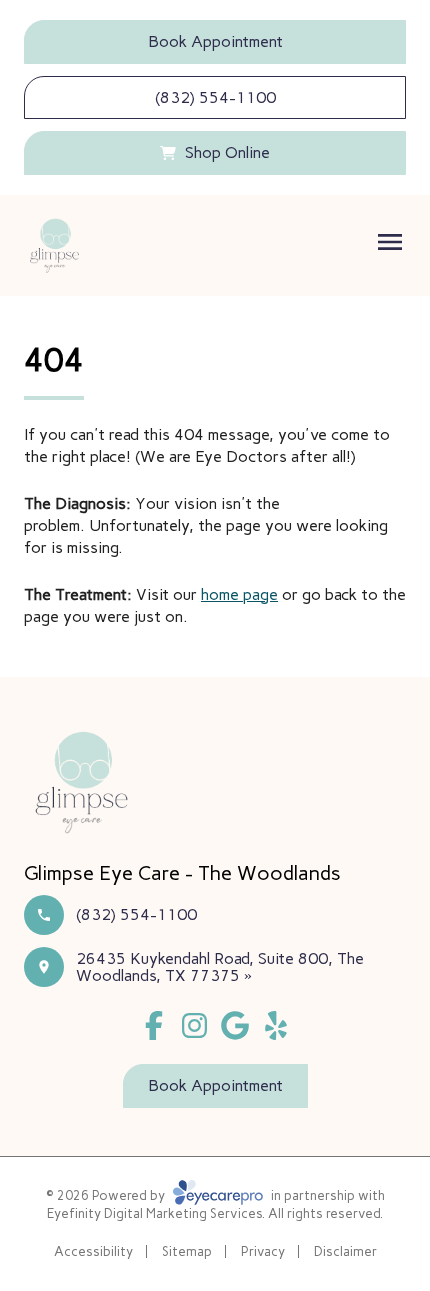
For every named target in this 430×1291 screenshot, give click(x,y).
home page (239, 594)
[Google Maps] (235, 1025)
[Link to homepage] (54, 245)
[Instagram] (194, 1025)
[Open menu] (390, 242)
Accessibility (93, 1251)
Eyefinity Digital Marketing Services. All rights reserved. (215, 1213)
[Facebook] (153, 1025)
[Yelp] (276, 1025)
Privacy (263, 1251)
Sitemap (187, 1251)
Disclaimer (345, 1251)
